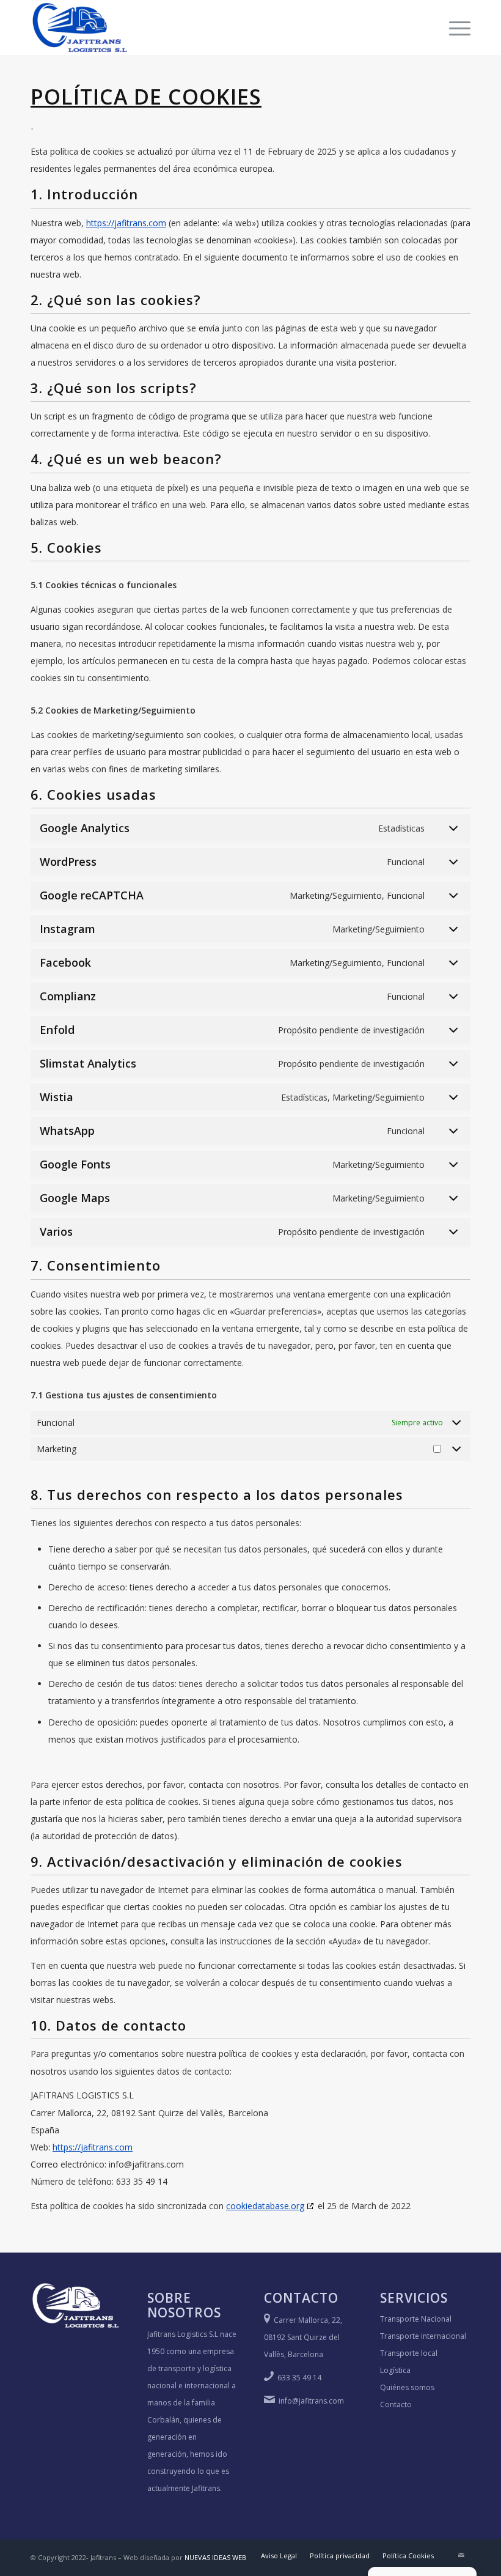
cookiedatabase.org (265, 2206)
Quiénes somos (407, 2387)
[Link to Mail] (461, 2555)
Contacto (396, 2404)
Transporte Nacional (416, 2319)
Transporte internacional (423, 2336)
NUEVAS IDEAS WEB (215, 2557)
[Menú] (454, 28)
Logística (395, 2370)
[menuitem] (279, 2556)
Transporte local (409, 2353)
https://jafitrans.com (126, 223)
